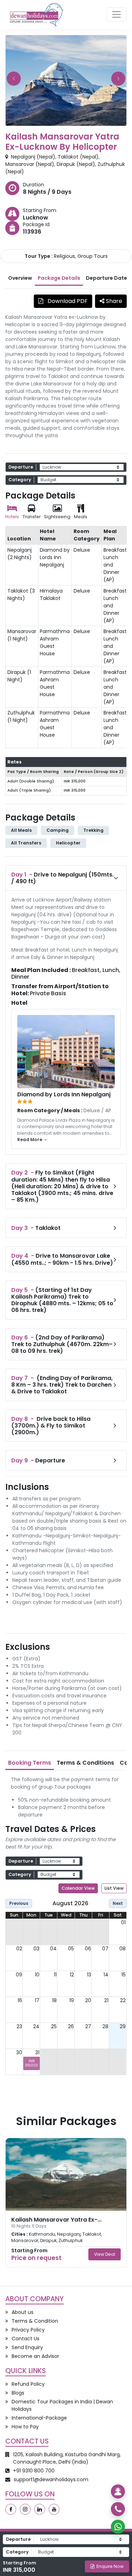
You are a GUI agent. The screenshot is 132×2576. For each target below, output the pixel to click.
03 (36, 1949)
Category (20, 480)
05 (71, 1949)
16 (20, 2000)
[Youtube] (54, 2509)
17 (37, 2000)
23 (19, 2026)
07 (105, 1949)
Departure (21, 467)
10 (37, 1975)
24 (36, 2026)
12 (72, 1975)
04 (53, 1949)
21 (106, 2000)
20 (88, 2000)
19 (72, 2000)
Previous (19, 1903)
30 (19, 2052)
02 (19, 1949)
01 (123, 1922)
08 (122, 1949)
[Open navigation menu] (117, 14)
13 (89, 1975)
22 (123, 2000)
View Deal (105, 2254)
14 (106, 1975)
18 (54, 2000)
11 (55, 1975)
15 (124, 1975)
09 (19, 1975)
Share (113, 301)
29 (123, 2026)
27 (88, 2026)
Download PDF (67, 301)
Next (118, 1903)
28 (105, 2026)
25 (54, 2026)
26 (71, 2026)
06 (88, 1949)
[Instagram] (25, 2509)
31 (37, 2052)
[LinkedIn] (40, 2509)
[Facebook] (11, 2509)
